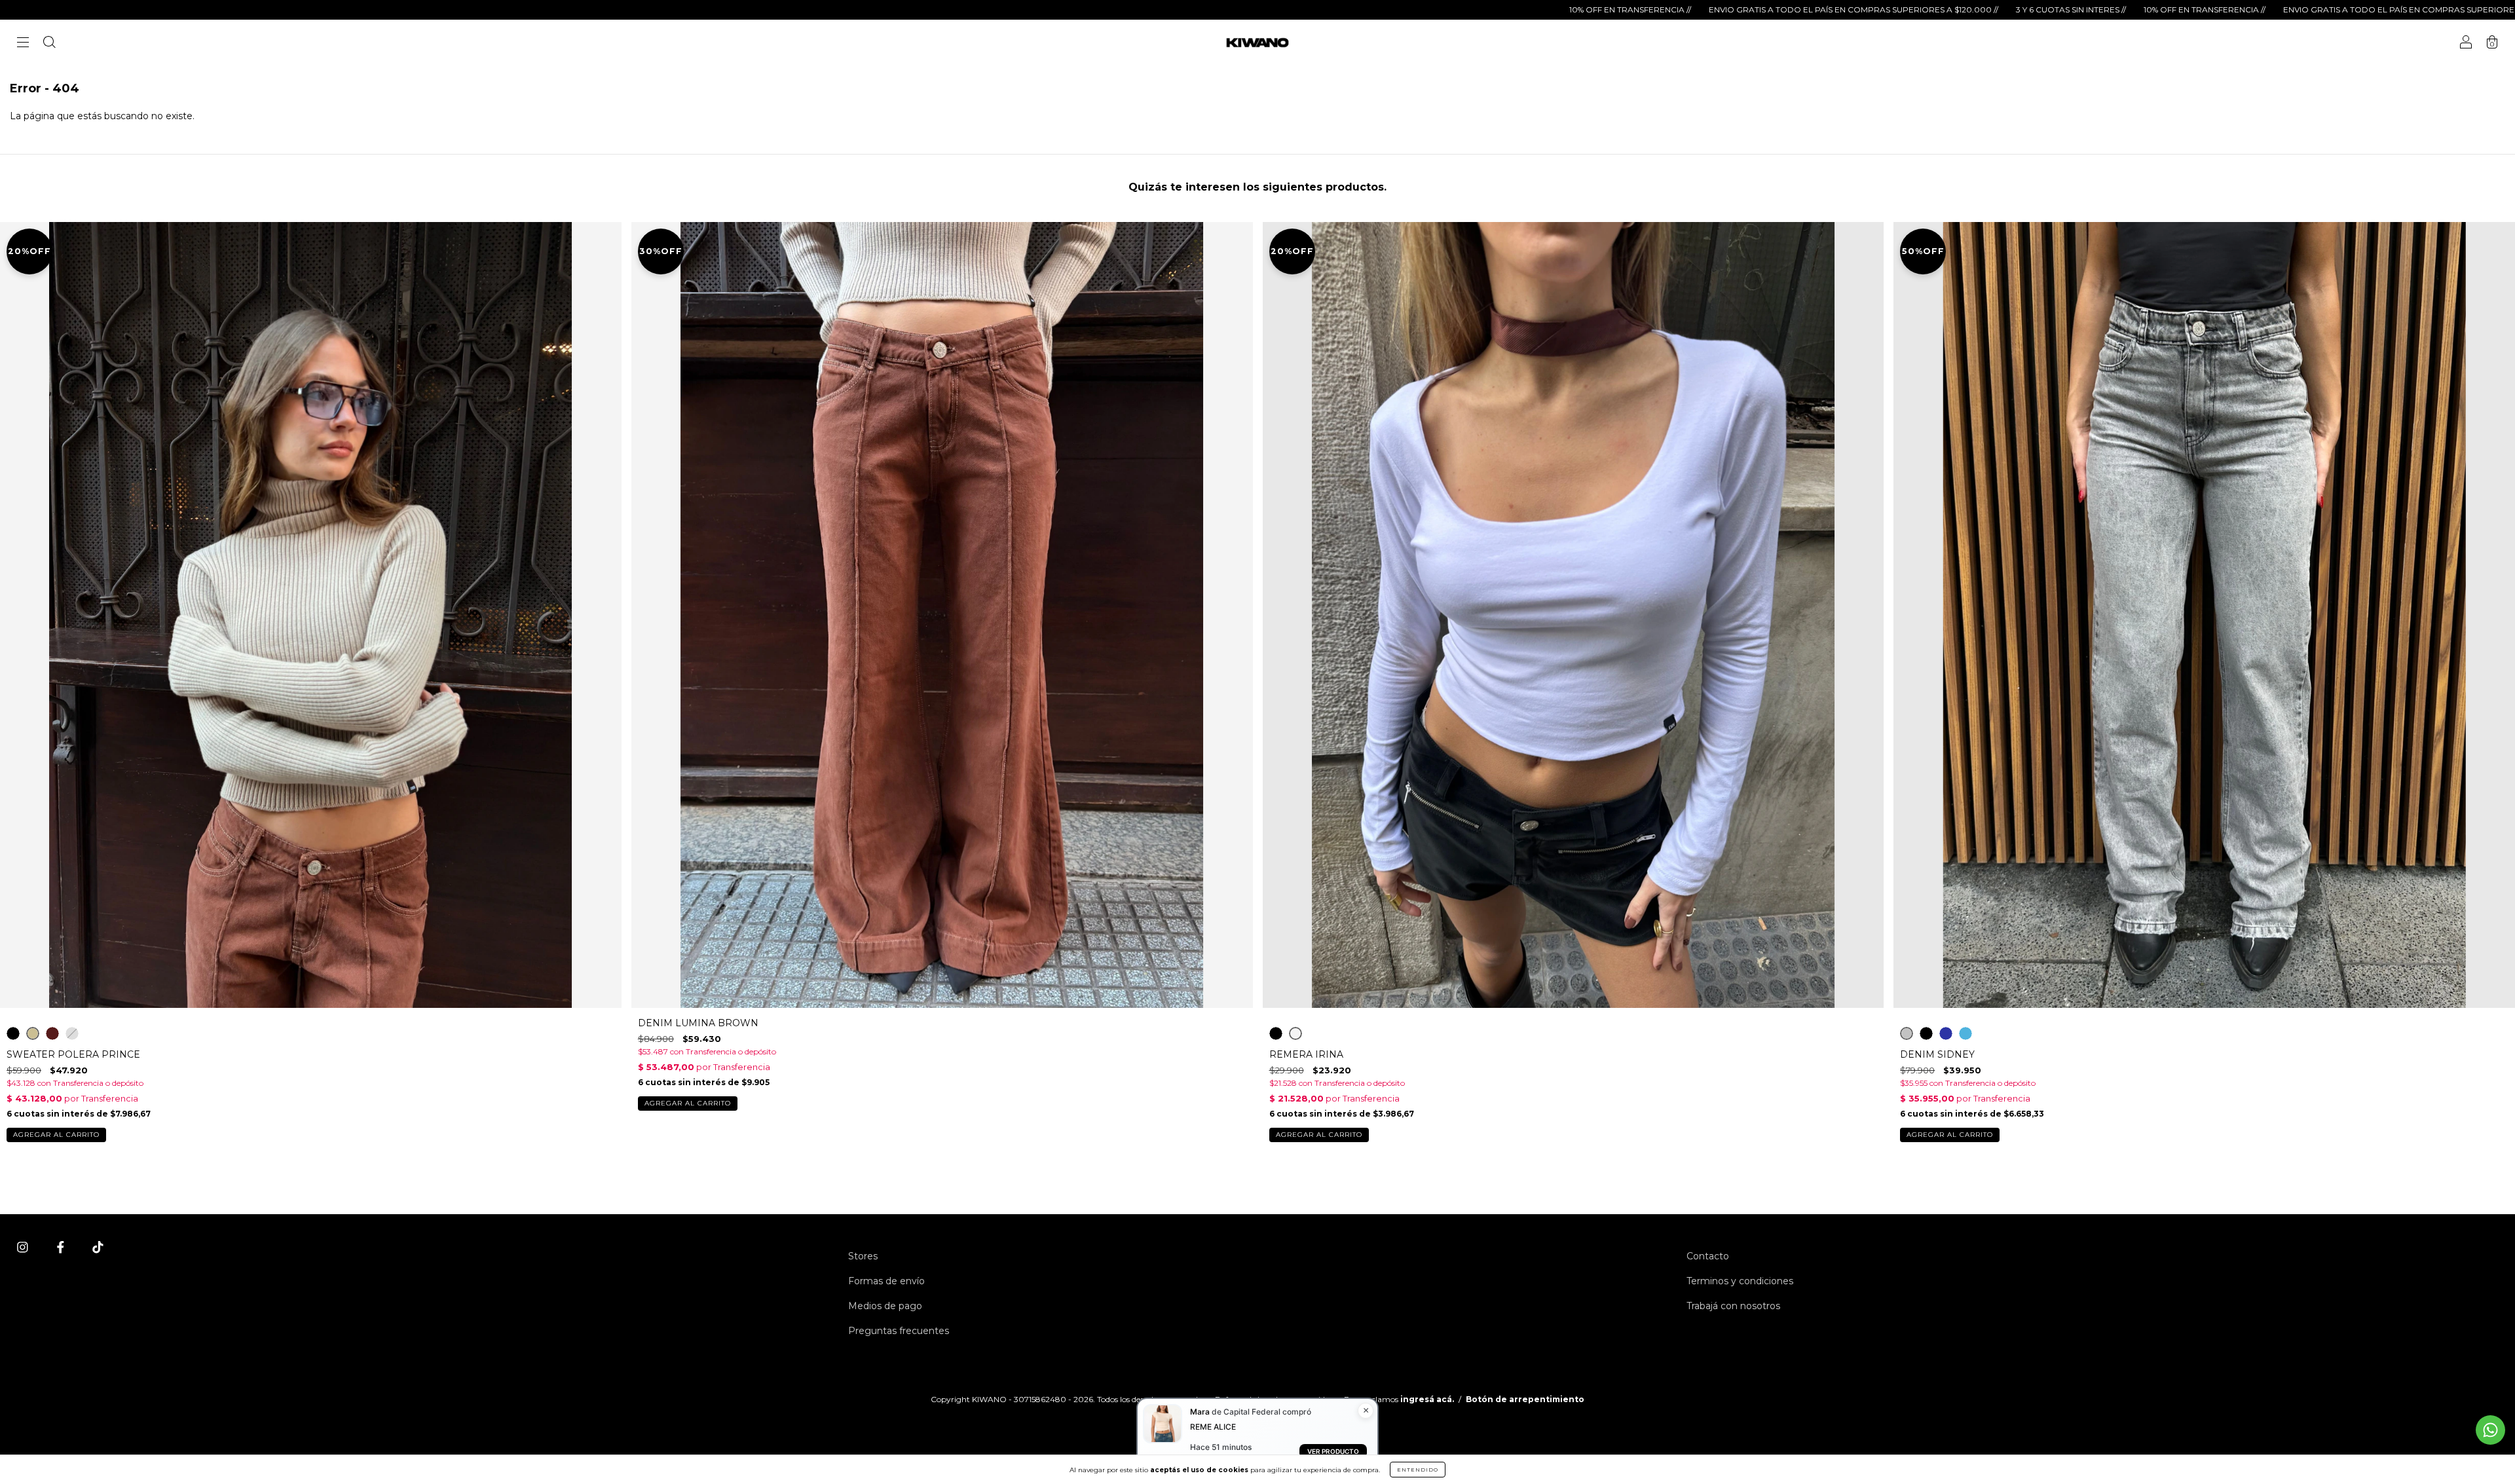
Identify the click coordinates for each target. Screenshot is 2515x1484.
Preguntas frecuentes (899, 1331)
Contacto (1708, 1256)
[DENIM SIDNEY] (1907, 1033)
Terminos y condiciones (1740, 1281)
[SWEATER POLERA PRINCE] (13, 1033)
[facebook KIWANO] (62, 1248)
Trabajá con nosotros (1733, 1306)
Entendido (1418, 1470)
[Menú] (23, 44)
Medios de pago (885, 1306)
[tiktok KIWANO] (98, 1248)
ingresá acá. (1427, 1399)
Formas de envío (886, 1281)
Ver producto (1333, 1451)
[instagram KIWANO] (24, 1248)
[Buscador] (49, 44)
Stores (863, 1256)
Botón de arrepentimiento (1525, 1399)
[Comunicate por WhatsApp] (2490, 1430)
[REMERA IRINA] (1276, 1033)
